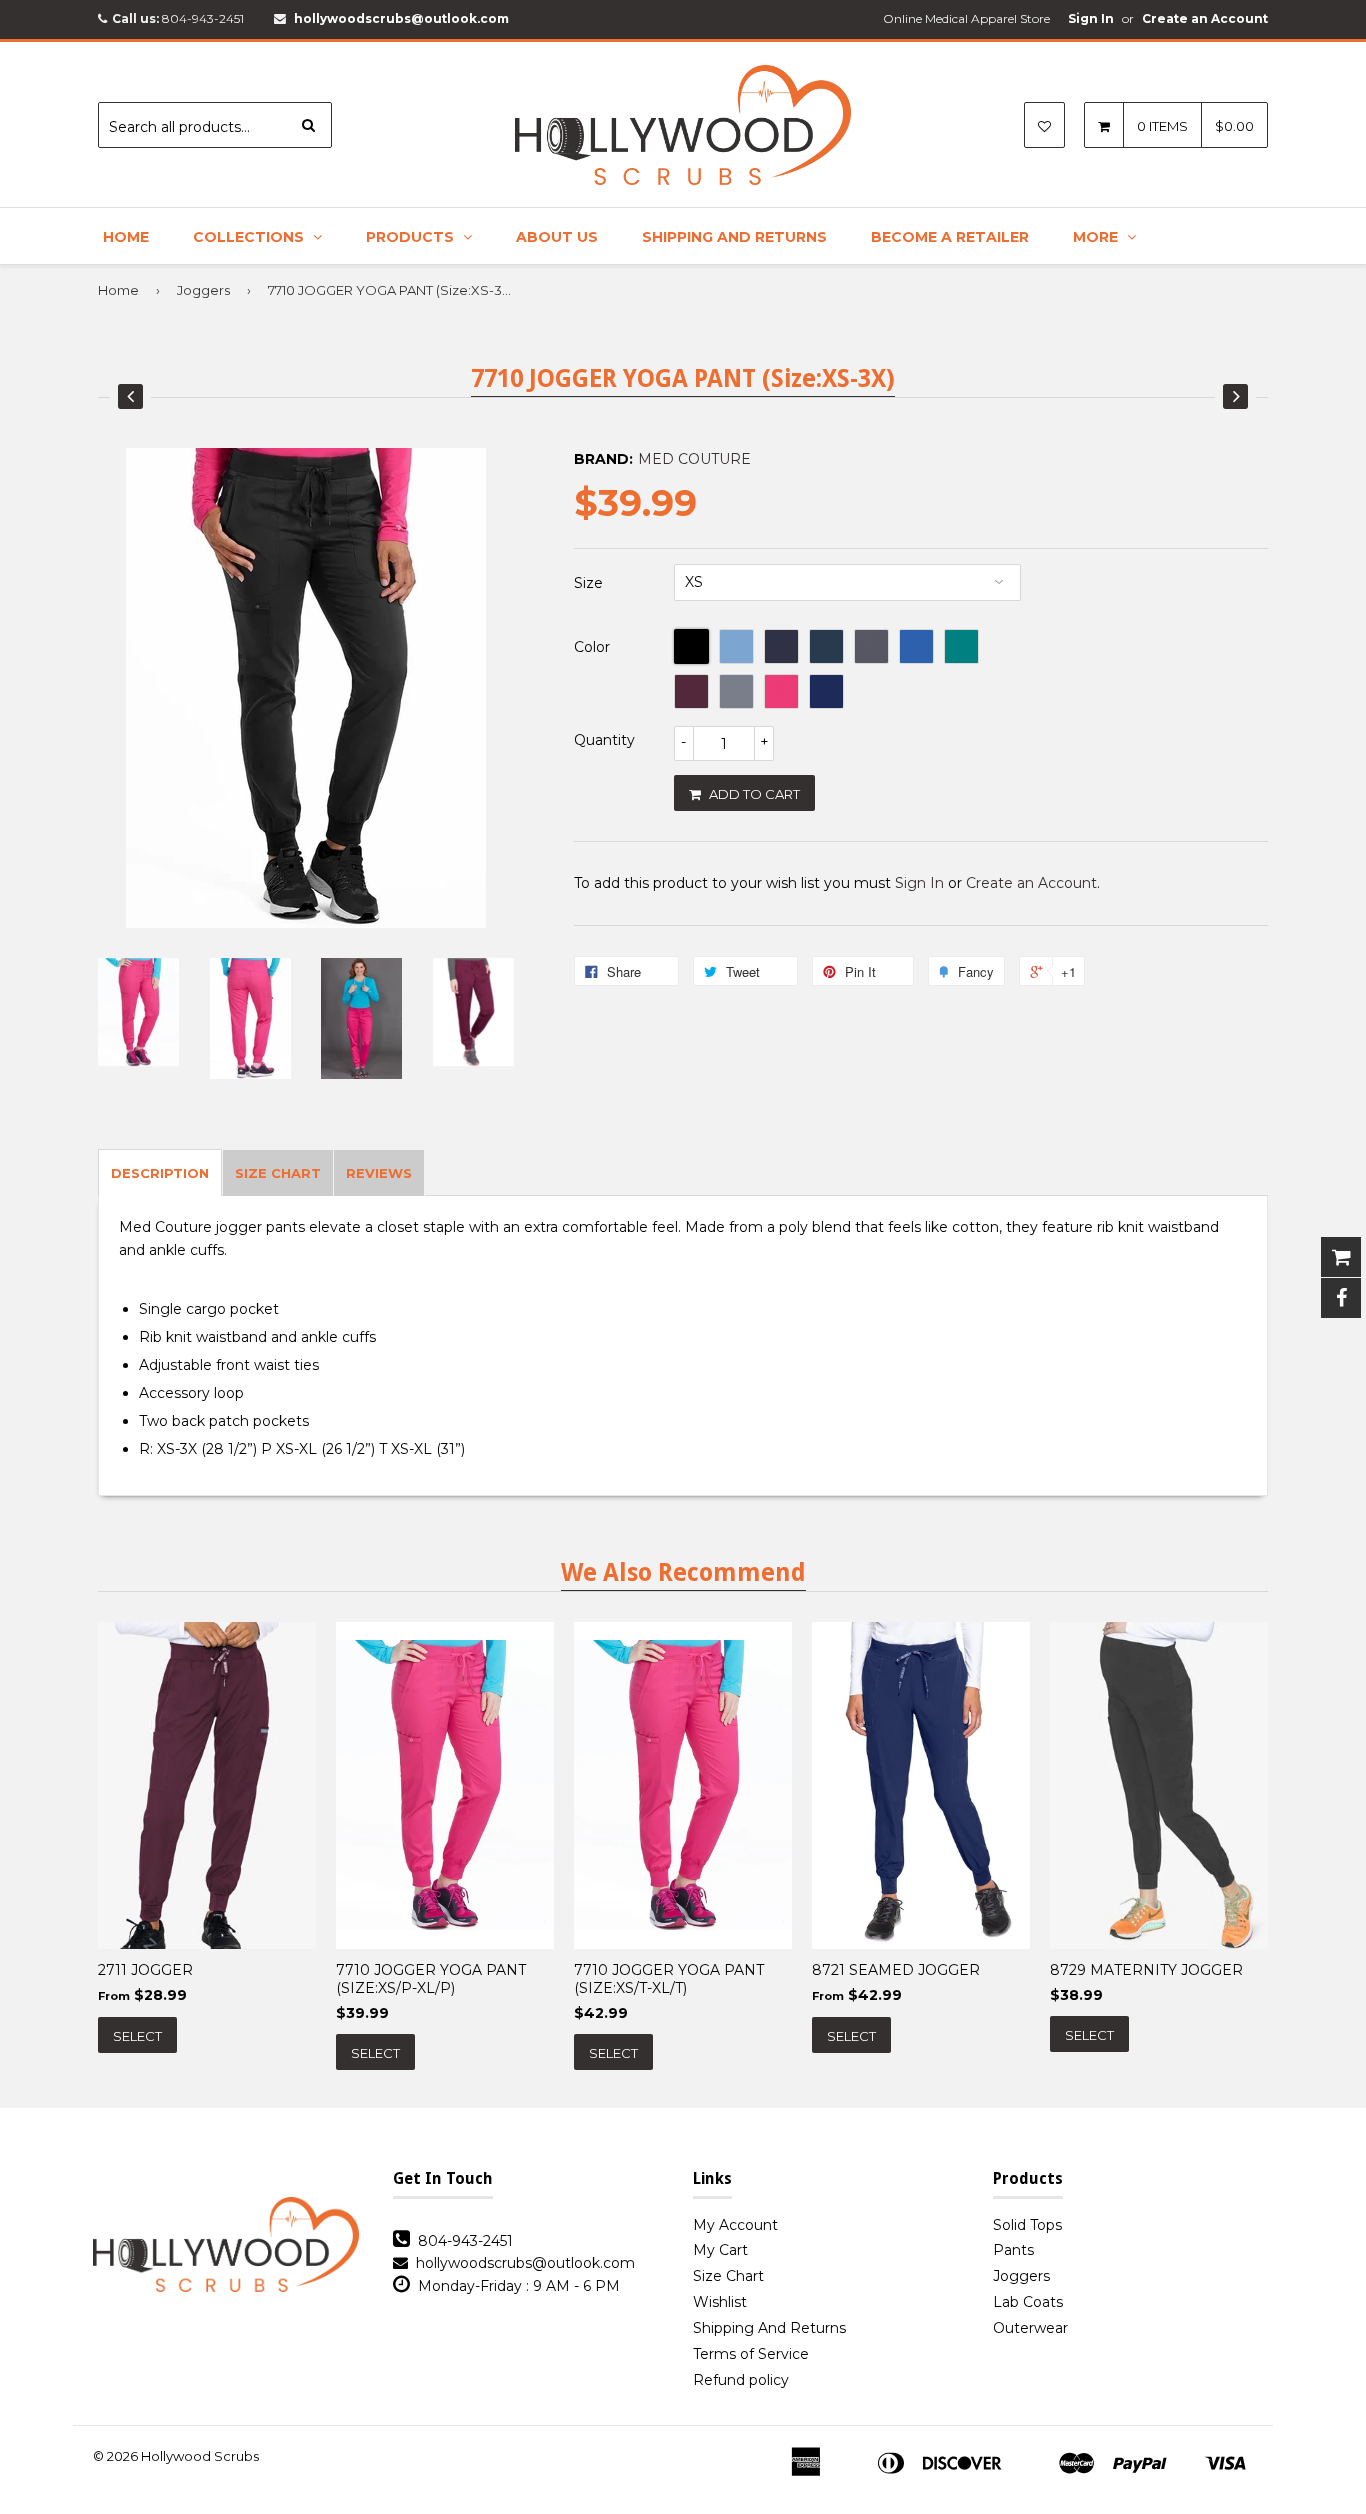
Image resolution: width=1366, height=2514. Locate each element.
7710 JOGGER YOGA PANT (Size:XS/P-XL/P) (431, 1979)
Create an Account (1205, 18)
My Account (735, 2225)
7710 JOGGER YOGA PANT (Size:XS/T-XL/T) (669, 1979)
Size (588, 583)
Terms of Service (751, 2354)
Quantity (604, 740)
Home (126, 237)
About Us (557, 237)
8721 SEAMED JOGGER (896, 1970)
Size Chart (728, 2276)
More (1097, 237)
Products (412, 237)
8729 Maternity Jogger (1146, 1970)
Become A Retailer (950, 237)
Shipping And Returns (734, 237)
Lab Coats (1028, 2302)
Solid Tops (1027, 2225)
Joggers (203, 290)
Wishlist (720, 2302)
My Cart (720, 2250)
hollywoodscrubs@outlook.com (401, 18)
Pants (1013, 2250)
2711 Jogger (145, 1970)
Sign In (1091, 18)
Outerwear (1030, 2328)
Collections (250, 237)
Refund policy (741, 2380)
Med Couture (694, 459)
